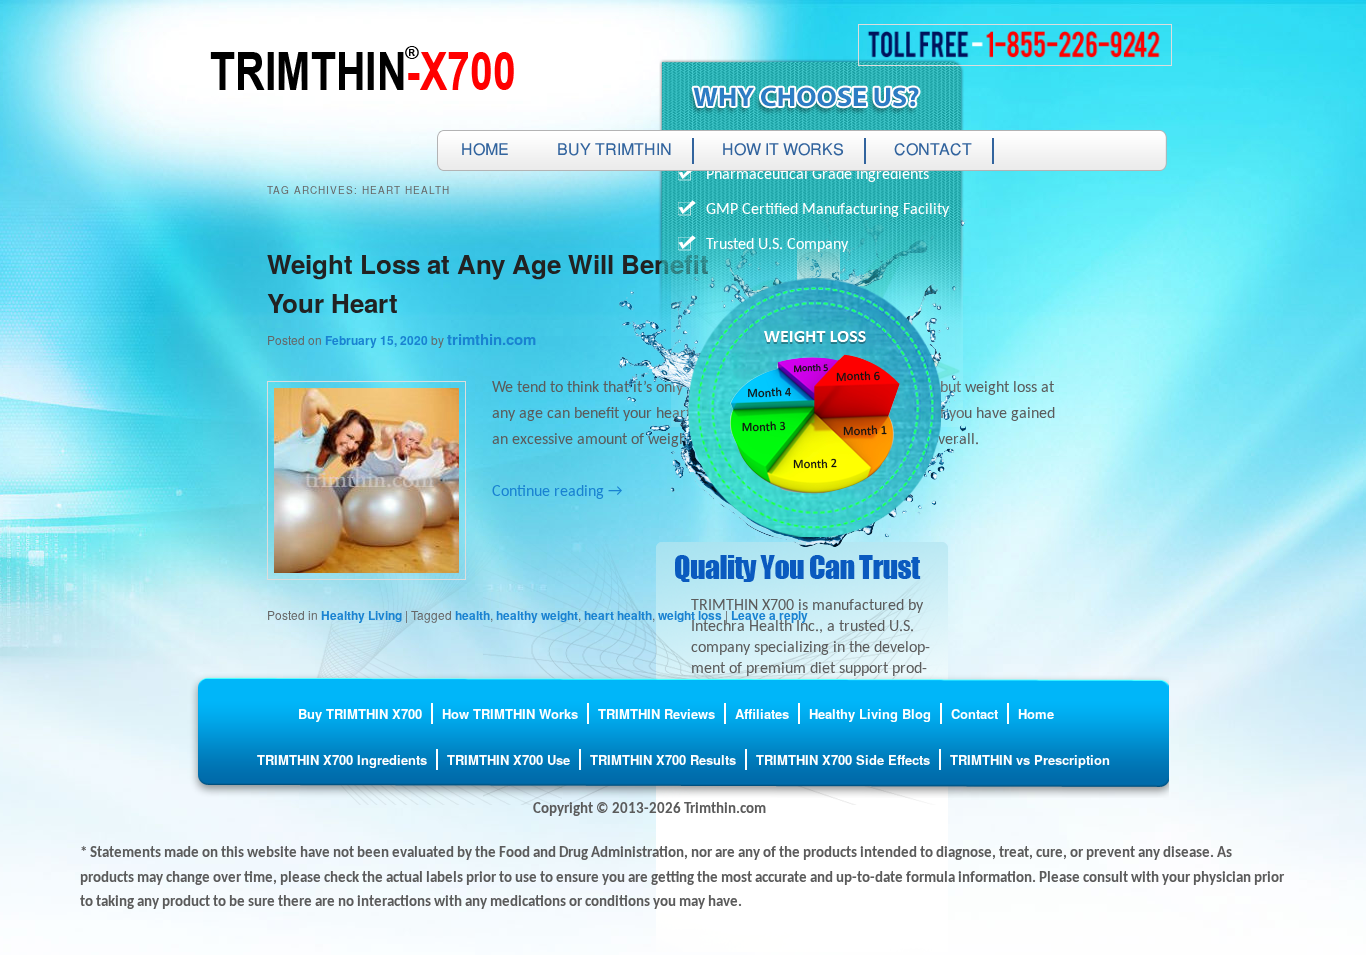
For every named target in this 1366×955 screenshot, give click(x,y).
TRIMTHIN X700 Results (663, 759)
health (472, 615)
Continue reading (557, 492)
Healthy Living (361, 615)
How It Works (783, 151)
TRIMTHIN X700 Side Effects (843, 759)
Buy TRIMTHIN (614, 151)
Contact (933, 151)
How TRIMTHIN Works (510, 713)
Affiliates (762, 713)
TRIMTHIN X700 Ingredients (342, 759)
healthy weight (537, 615)
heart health (618, 615)
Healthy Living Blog (870, 713)
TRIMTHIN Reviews (656, 713)
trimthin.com (491, 339)
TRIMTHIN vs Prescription (1030, 759)
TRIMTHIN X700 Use (508, 759)
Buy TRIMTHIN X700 (360, 713)
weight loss (690, 615)
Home (485, 151)
